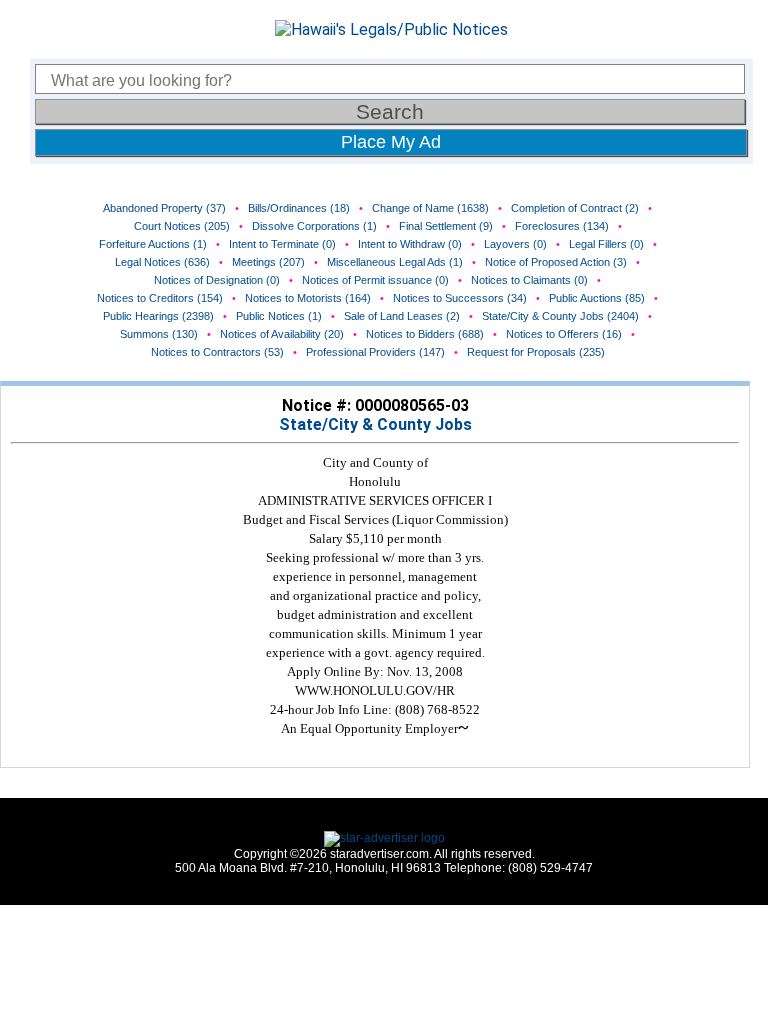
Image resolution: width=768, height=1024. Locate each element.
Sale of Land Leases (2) (402, 316)
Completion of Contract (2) (575, 208)
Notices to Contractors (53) (217, 352)
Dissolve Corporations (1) (314, 226)
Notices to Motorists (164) (308, 298)
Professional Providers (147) (375, 352)
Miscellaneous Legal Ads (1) (395, 262)
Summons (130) (159, 334)
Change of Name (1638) (430, 208)
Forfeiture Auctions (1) (153, 244)
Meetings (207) (268, 262)
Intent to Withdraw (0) (410, 244)
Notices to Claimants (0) (529, 280)
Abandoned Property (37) (164, 208)
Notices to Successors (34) (460, 298)
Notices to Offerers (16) (564, 334)
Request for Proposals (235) (536, 352)
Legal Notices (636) (162, 262)
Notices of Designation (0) (217, 280)
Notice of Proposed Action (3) (556, 262)
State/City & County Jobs (375, 424)
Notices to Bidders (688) (425, 334)
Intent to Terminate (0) (282, 244)
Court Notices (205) (182, 226)
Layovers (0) (515, 244)
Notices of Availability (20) (282, 334)
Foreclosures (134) (562, 226)
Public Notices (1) (279, 316)
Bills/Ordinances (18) (299, 208)
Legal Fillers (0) (606, 244)
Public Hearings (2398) (158, 316)
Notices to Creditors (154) (160, 298)
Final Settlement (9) (446, 226)
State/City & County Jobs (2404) (560, 316)
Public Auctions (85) (597, 298)
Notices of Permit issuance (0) (375, 280)
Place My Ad (391, 142)
